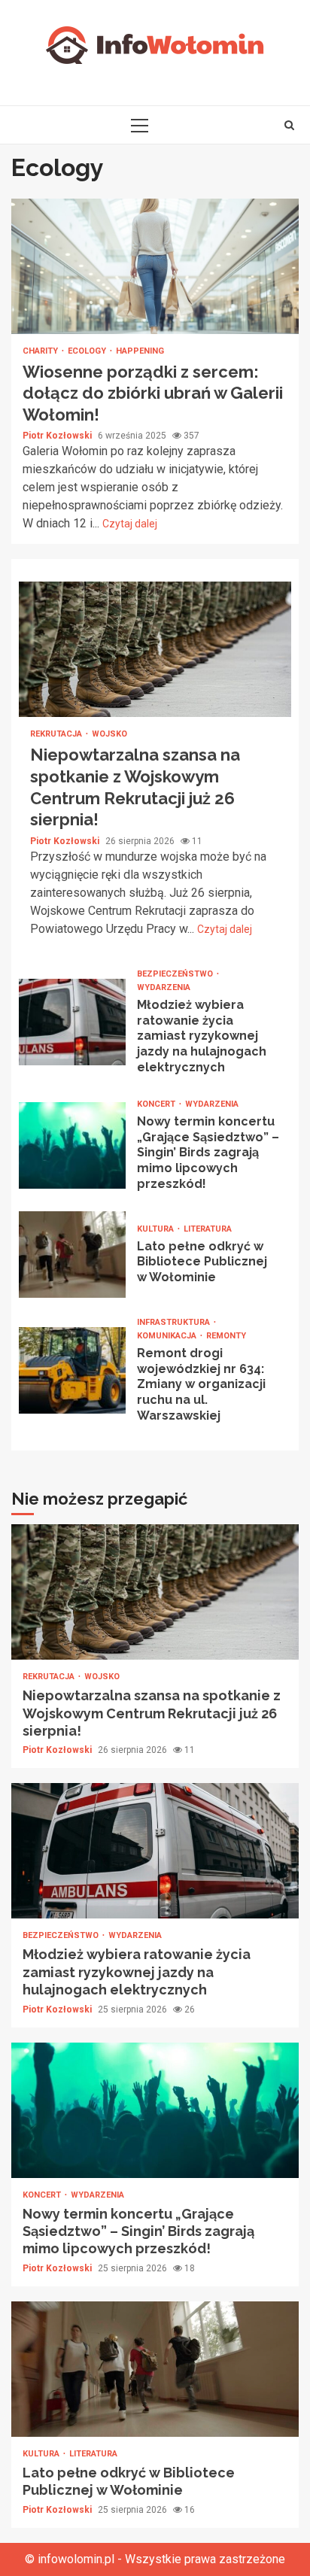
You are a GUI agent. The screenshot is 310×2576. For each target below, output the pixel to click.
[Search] (289, 125)
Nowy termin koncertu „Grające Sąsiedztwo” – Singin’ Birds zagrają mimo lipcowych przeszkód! (72, 1145)
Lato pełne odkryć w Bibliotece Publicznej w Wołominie (72, 1255)
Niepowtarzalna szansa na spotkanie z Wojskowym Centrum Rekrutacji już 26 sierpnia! (155, 649)
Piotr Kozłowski (58, 436)
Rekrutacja (57, 734)
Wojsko (109, 734)
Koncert (157, 1104)
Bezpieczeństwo (176, 974)
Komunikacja (168, 1336)
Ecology (88, 351)
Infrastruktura (175, 1322)
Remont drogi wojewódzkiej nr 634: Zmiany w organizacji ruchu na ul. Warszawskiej (72, 1370)
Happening (140, 351)
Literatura (208, 1229)
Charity (41, 351)
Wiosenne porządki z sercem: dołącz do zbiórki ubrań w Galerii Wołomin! (155, 266)
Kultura (157, 1229)
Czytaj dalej (130, 524)
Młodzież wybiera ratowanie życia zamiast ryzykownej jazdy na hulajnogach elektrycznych (72, 1022)
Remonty (226, 1336)
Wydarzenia (164, 987)
